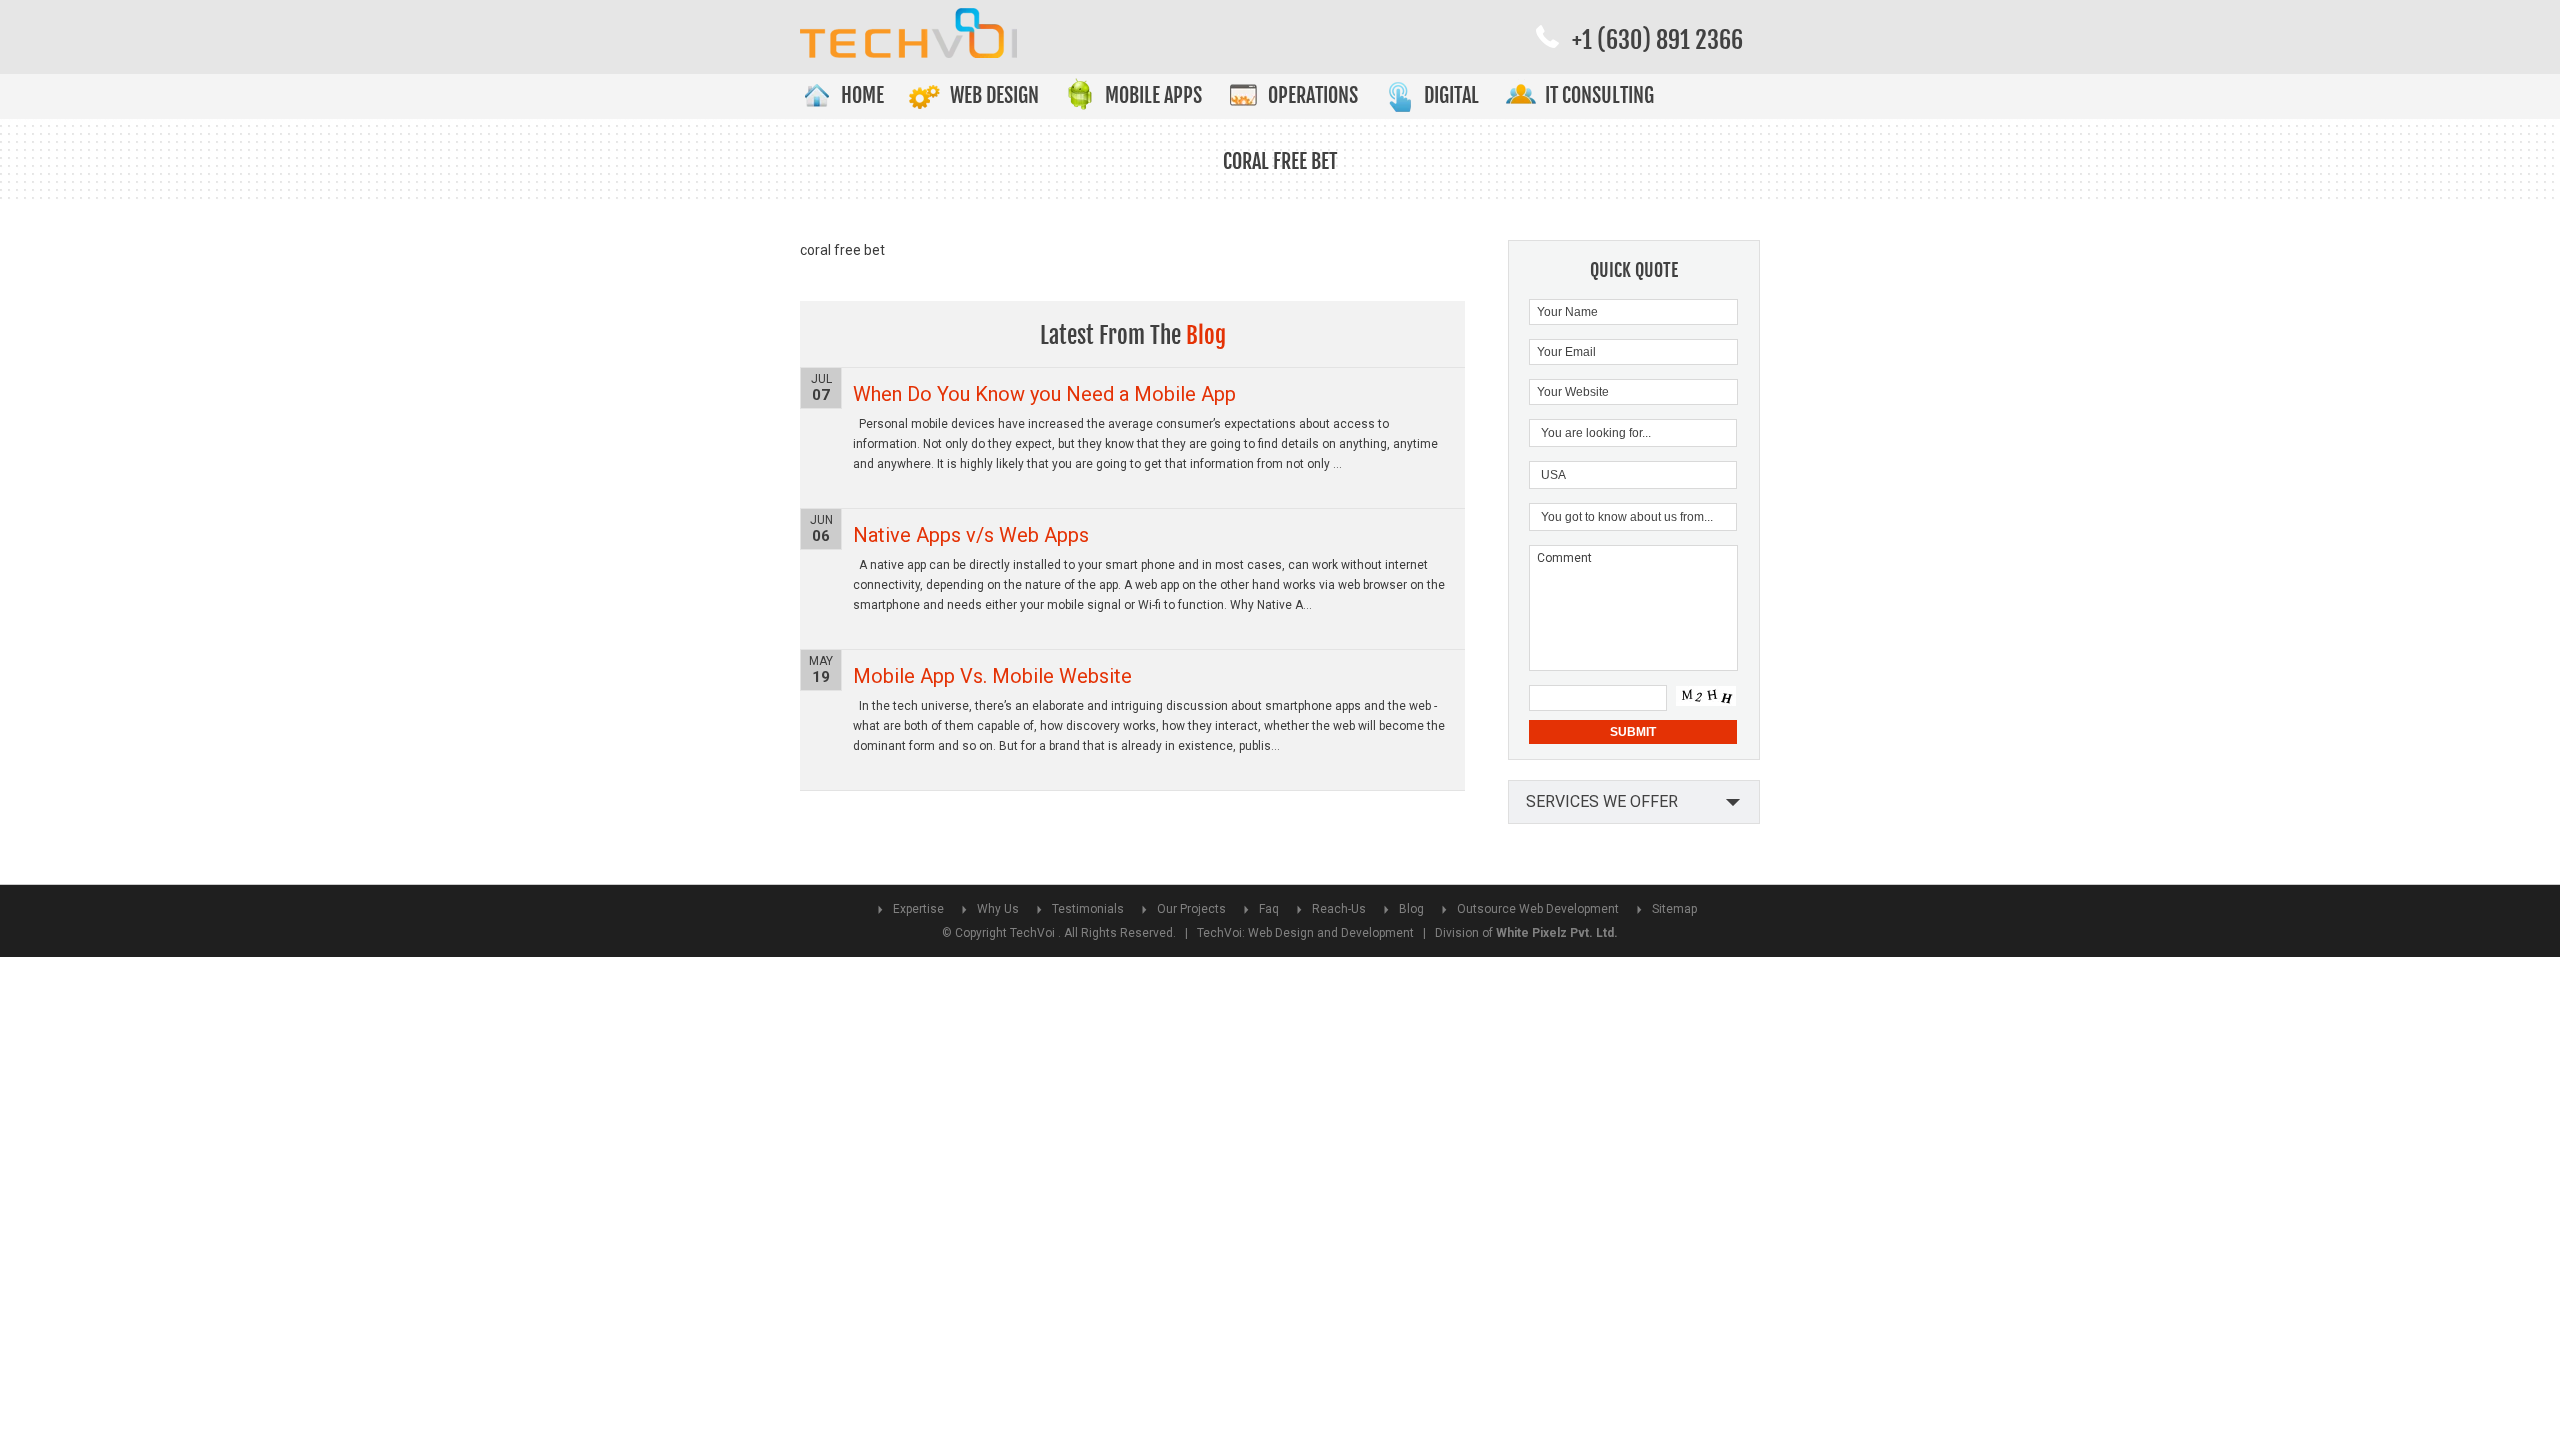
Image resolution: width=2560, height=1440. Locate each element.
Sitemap (1674, 909)
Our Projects (1191, 909)
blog (1206, 335)
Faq (1269, 909)
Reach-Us (1339, 909)
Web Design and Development (1331, 933)
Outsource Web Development (1538, 909)
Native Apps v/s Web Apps (971, 535)
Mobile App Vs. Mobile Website (992, 676)
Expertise (918, 909)
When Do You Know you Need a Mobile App (1044, 394)
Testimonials (1088, 909)
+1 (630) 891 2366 (1657, 40)
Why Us (998, 909)
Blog (1411, 909)
